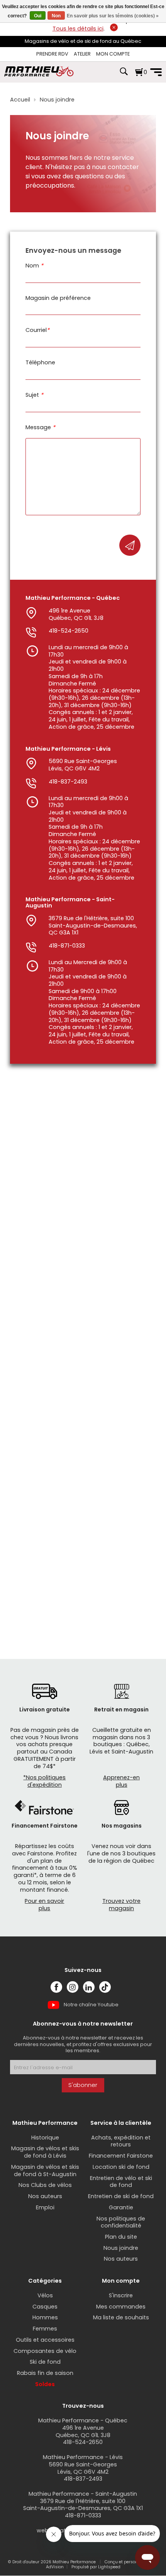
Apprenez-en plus (121, 1781)
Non (56, 16)
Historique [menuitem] (45, 2138)
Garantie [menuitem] (121, 2207)
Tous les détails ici (78, 29)
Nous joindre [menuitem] (121, 2248)
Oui (38, 16)
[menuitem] (52, 54)
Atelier (82, 54)
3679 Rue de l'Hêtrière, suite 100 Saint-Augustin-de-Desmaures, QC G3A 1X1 (93, 925)
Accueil (20, 100)
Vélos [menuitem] (45, 2295)
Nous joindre (57, 100)
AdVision (55, 2567)
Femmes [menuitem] (45, 2329)
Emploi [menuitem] (45, 2207)
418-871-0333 (67, 946)
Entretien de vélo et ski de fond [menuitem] (121, 2182)
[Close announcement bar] (114, 27)
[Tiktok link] (105, 1987)
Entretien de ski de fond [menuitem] (121, 2196)
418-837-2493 (68, 782)
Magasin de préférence (58, 298)
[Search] (124, 75)
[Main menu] (156, 72)
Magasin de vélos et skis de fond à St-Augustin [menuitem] (45, 2171)
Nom (34, 266)
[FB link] (56, 1987)
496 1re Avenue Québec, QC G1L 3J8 (76, 614)
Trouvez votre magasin (121, 1905)
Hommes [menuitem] (45, 2317)
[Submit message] (130, 545)
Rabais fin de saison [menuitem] (45, 2373)
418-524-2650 (69, 631)
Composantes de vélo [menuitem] (45, 2351)
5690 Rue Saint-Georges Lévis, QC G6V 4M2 (83, 765)
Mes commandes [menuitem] (121, 2307)
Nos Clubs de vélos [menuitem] (45, 2185)
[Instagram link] (73, 1987)
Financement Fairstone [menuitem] (121, 2156)
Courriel (37, 330)
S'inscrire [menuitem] (121, 2295)
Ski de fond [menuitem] (45, 2362)
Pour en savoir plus (44, 1905)
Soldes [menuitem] (45, 2384)
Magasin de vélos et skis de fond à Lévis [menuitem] (45, 2152)
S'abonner (83, 2085)
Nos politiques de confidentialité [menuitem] (121, 2222)
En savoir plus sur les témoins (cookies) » (113, 16)
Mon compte (113, 54)
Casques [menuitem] (45, 2307)
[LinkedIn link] (89, 1987)
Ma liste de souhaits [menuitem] (121, 2317)
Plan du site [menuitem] (121, 2237)
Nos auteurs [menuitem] (45, 2196)
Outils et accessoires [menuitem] (45, 2340)
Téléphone (40, 363)
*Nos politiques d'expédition (44, 1781)
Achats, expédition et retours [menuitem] (121, 2141)
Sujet (34, 395)
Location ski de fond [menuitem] (121, 2167)
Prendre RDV (52, 54)
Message (40, 427)
